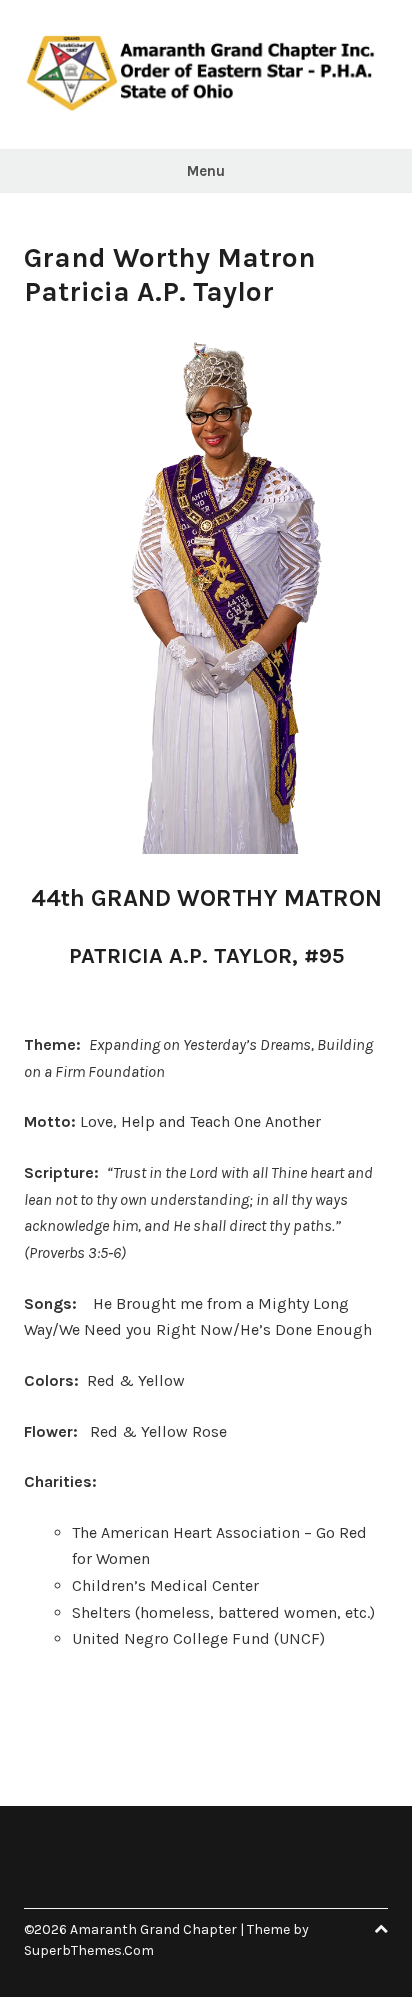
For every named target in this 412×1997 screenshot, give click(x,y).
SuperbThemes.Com (89, 1950)
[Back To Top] (381, 1929)
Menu (206, 171)
